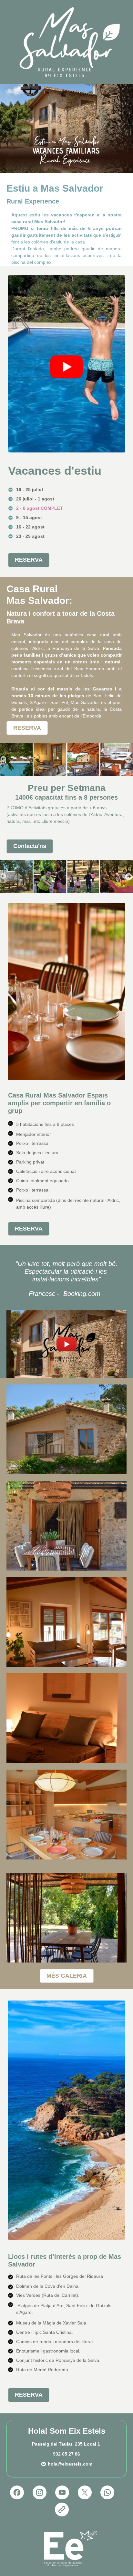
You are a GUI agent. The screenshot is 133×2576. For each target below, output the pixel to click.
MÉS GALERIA (67, 1976)
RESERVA (29, 560)
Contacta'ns (30, 846)
